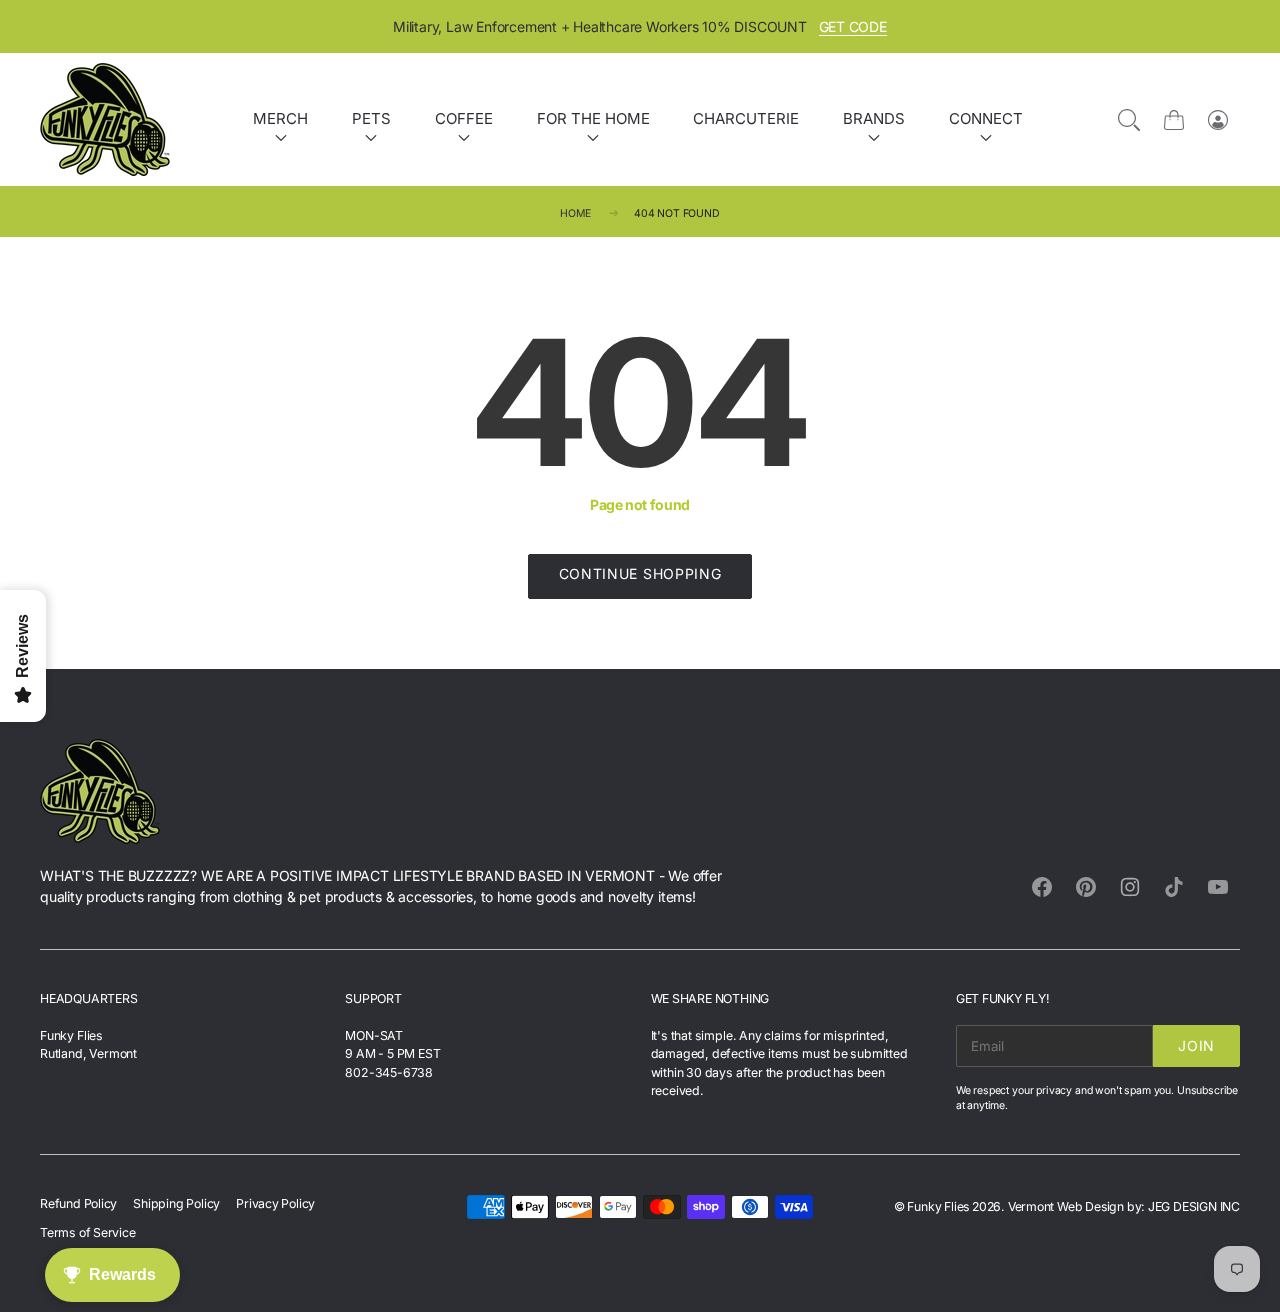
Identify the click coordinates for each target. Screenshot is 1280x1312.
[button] (1031, 544)
